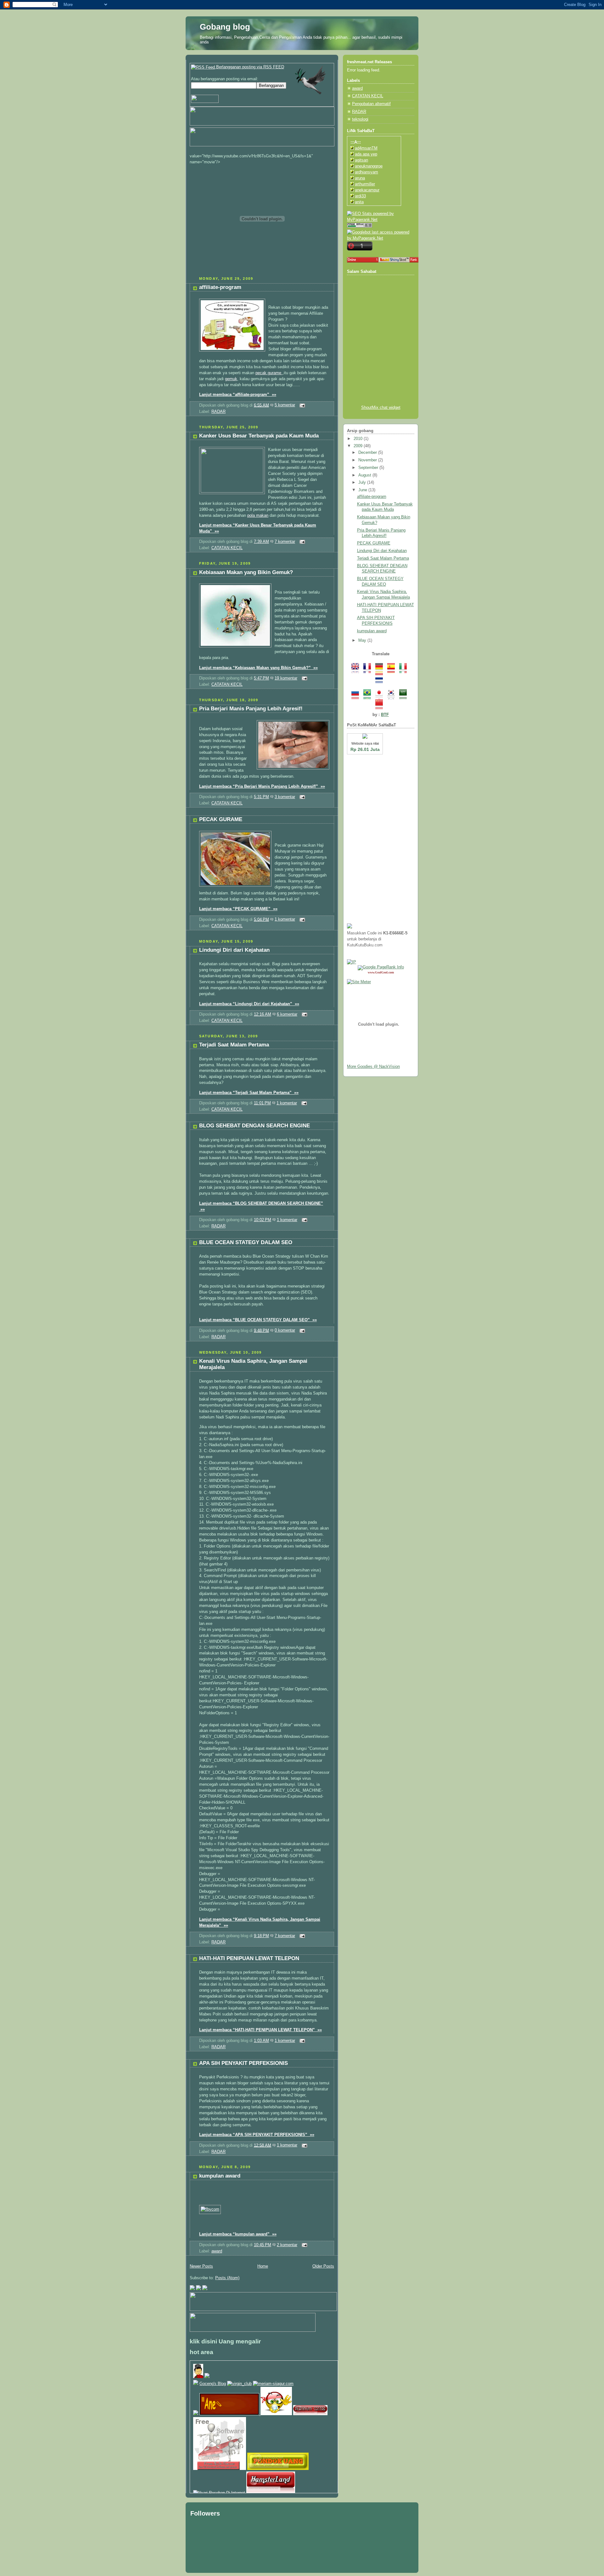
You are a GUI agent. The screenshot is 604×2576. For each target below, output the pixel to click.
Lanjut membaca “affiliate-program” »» (238, 395)
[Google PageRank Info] (381, 967)
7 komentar (285, 542)
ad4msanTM (366, 148)
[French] (369, 670)
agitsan (361, 160)
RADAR (218, 412)
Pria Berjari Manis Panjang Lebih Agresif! (251, 709)
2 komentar (287, 2245)
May (363, 640)
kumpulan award (220, 2176)
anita (359, 202)
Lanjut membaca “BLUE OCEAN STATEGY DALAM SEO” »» (258, 1320)
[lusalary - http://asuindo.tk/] (207, 2377)
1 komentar (285, 919)
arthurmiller (365, 184)
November (368, 460)
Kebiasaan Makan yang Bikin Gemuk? (246, 572)
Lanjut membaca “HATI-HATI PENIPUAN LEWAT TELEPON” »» (260, 2030)
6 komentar (287, 1014)
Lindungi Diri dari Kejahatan (234, 950)
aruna (360, 178)
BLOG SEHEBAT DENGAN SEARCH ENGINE (254, 1126)
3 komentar (285, 797)
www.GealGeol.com (381, 972)
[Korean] (393, 696)
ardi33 (360, 196)
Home (263, 2266)
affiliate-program (220, 287)
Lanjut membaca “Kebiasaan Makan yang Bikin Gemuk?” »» (258, 668)
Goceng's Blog (213, 2384)
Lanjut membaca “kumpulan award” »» (238, 2234)
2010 (359, 439)
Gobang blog (225, 27)
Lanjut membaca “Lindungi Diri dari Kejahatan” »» (249, 1004)
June (363, 490)
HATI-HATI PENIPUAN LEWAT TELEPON (249, 1958)
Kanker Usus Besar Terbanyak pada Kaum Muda (259, 436)
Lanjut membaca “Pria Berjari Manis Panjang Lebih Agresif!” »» (262, 786)
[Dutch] (381, 680)
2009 (359, 446)
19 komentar (286, 678)
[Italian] (405, 670)
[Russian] (357, 696)
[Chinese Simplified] (381, 706)
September (369, 468)
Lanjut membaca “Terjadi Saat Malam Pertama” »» (249, 1093)
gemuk (231, 379)
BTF (385, 715)
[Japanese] (381, 696)
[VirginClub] (239, 2384)
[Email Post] (301, 405)
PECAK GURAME (221, 819)
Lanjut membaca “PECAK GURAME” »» (238, 909)
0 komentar (285, 1330)
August (365, 475)
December (368, 453)
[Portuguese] (369, 696)
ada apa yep (366, 154)
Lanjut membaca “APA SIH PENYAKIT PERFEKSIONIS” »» (257, 2135)
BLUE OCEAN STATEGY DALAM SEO (246, 1242)
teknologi (360, 119)
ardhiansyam (366, 172)
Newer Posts (201, 2266)
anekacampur (367, 190)
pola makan (258, 516)
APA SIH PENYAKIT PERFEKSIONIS (243, 2063)
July (363, 482)
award (217, 2251)
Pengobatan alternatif (371, 104)
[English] (357, 670)
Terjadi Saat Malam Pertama (234, 1045)
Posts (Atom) (227, 2278)
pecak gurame (269, 373)
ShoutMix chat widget (381, 408)
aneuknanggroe (369, 166)
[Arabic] (405, 696)
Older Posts (323, 2266)
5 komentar (285, 405)
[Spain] (393, 670)
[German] (381, 670)
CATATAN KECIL (227, 548)
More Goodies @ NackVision (373, 1067)
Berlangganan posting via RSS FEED (249, 67)
